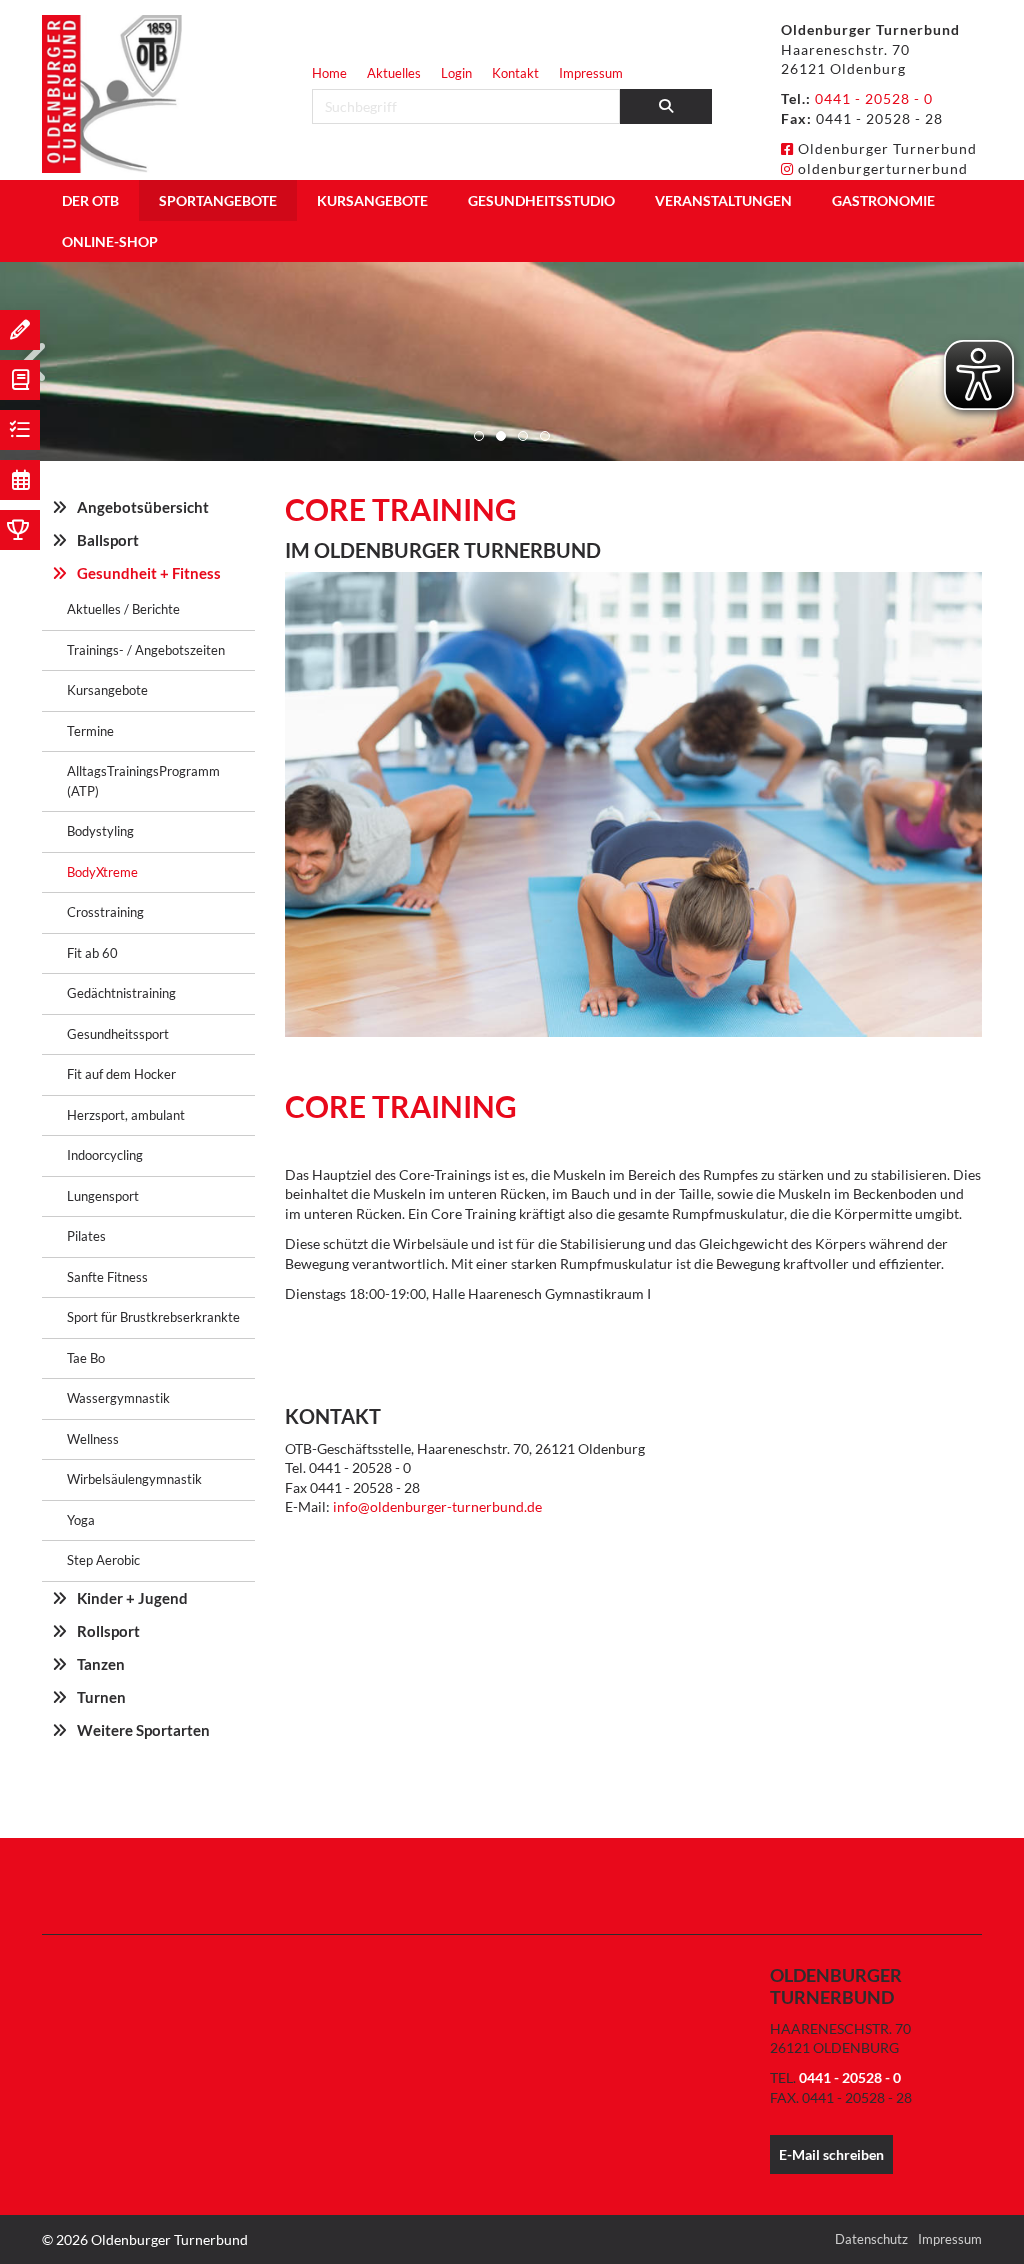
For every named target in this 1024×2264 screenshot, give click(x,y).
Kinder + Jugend (132, 1598)
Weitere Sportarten (143, 1730)
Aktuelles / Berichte (123, 609)
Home (329, 73)
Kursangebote (372, 200)
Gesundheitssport (118, 1034)
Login (456, 73)
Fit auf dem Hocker (121, 1074)
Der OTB (90, 200)
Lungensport (103, 1196)
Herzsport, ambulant (126, 1115)
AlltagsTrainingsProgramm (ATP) (143, 781)
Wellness (93, 1439)
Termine (90, 731)
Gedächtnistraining (121, 993)
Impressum (591, 73)
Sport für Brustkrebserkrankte (153, 1317)
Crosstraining (105, 912)
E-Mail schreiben (831, 2154)
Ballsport (108, 540)
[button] (479, 436)
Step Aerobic (103, 1560)
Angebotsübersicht (143, 507)
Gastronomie (883, 200)
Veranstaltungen (723, 200)
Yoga (81, 1520)
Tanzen (101, 1664)
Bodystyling (100, 831)
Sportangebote (218, 200)
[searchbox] (466, 106)
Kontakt (515, 73)
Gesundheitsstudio (541, 200)
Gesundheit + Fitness (149, 573)
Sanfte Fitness (107, 1277)
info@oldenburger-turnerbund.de (437, 1506)
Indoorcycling (105, 1155)
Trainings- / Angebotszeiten (146, 650)
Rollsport (108, 1631)
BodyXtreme (102, 872)
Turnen (101, 1697)
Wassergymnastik (118, 1398)
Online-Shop (110, 241)
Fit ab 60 (92, 953)
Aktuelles (394, 73)
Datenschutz (871, 2239)
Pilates (86, 1236)
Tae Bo (86, 1358)
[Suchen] (666, 106)
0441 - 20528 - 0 (874, 98)
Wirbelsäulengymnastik (134, 1479)
